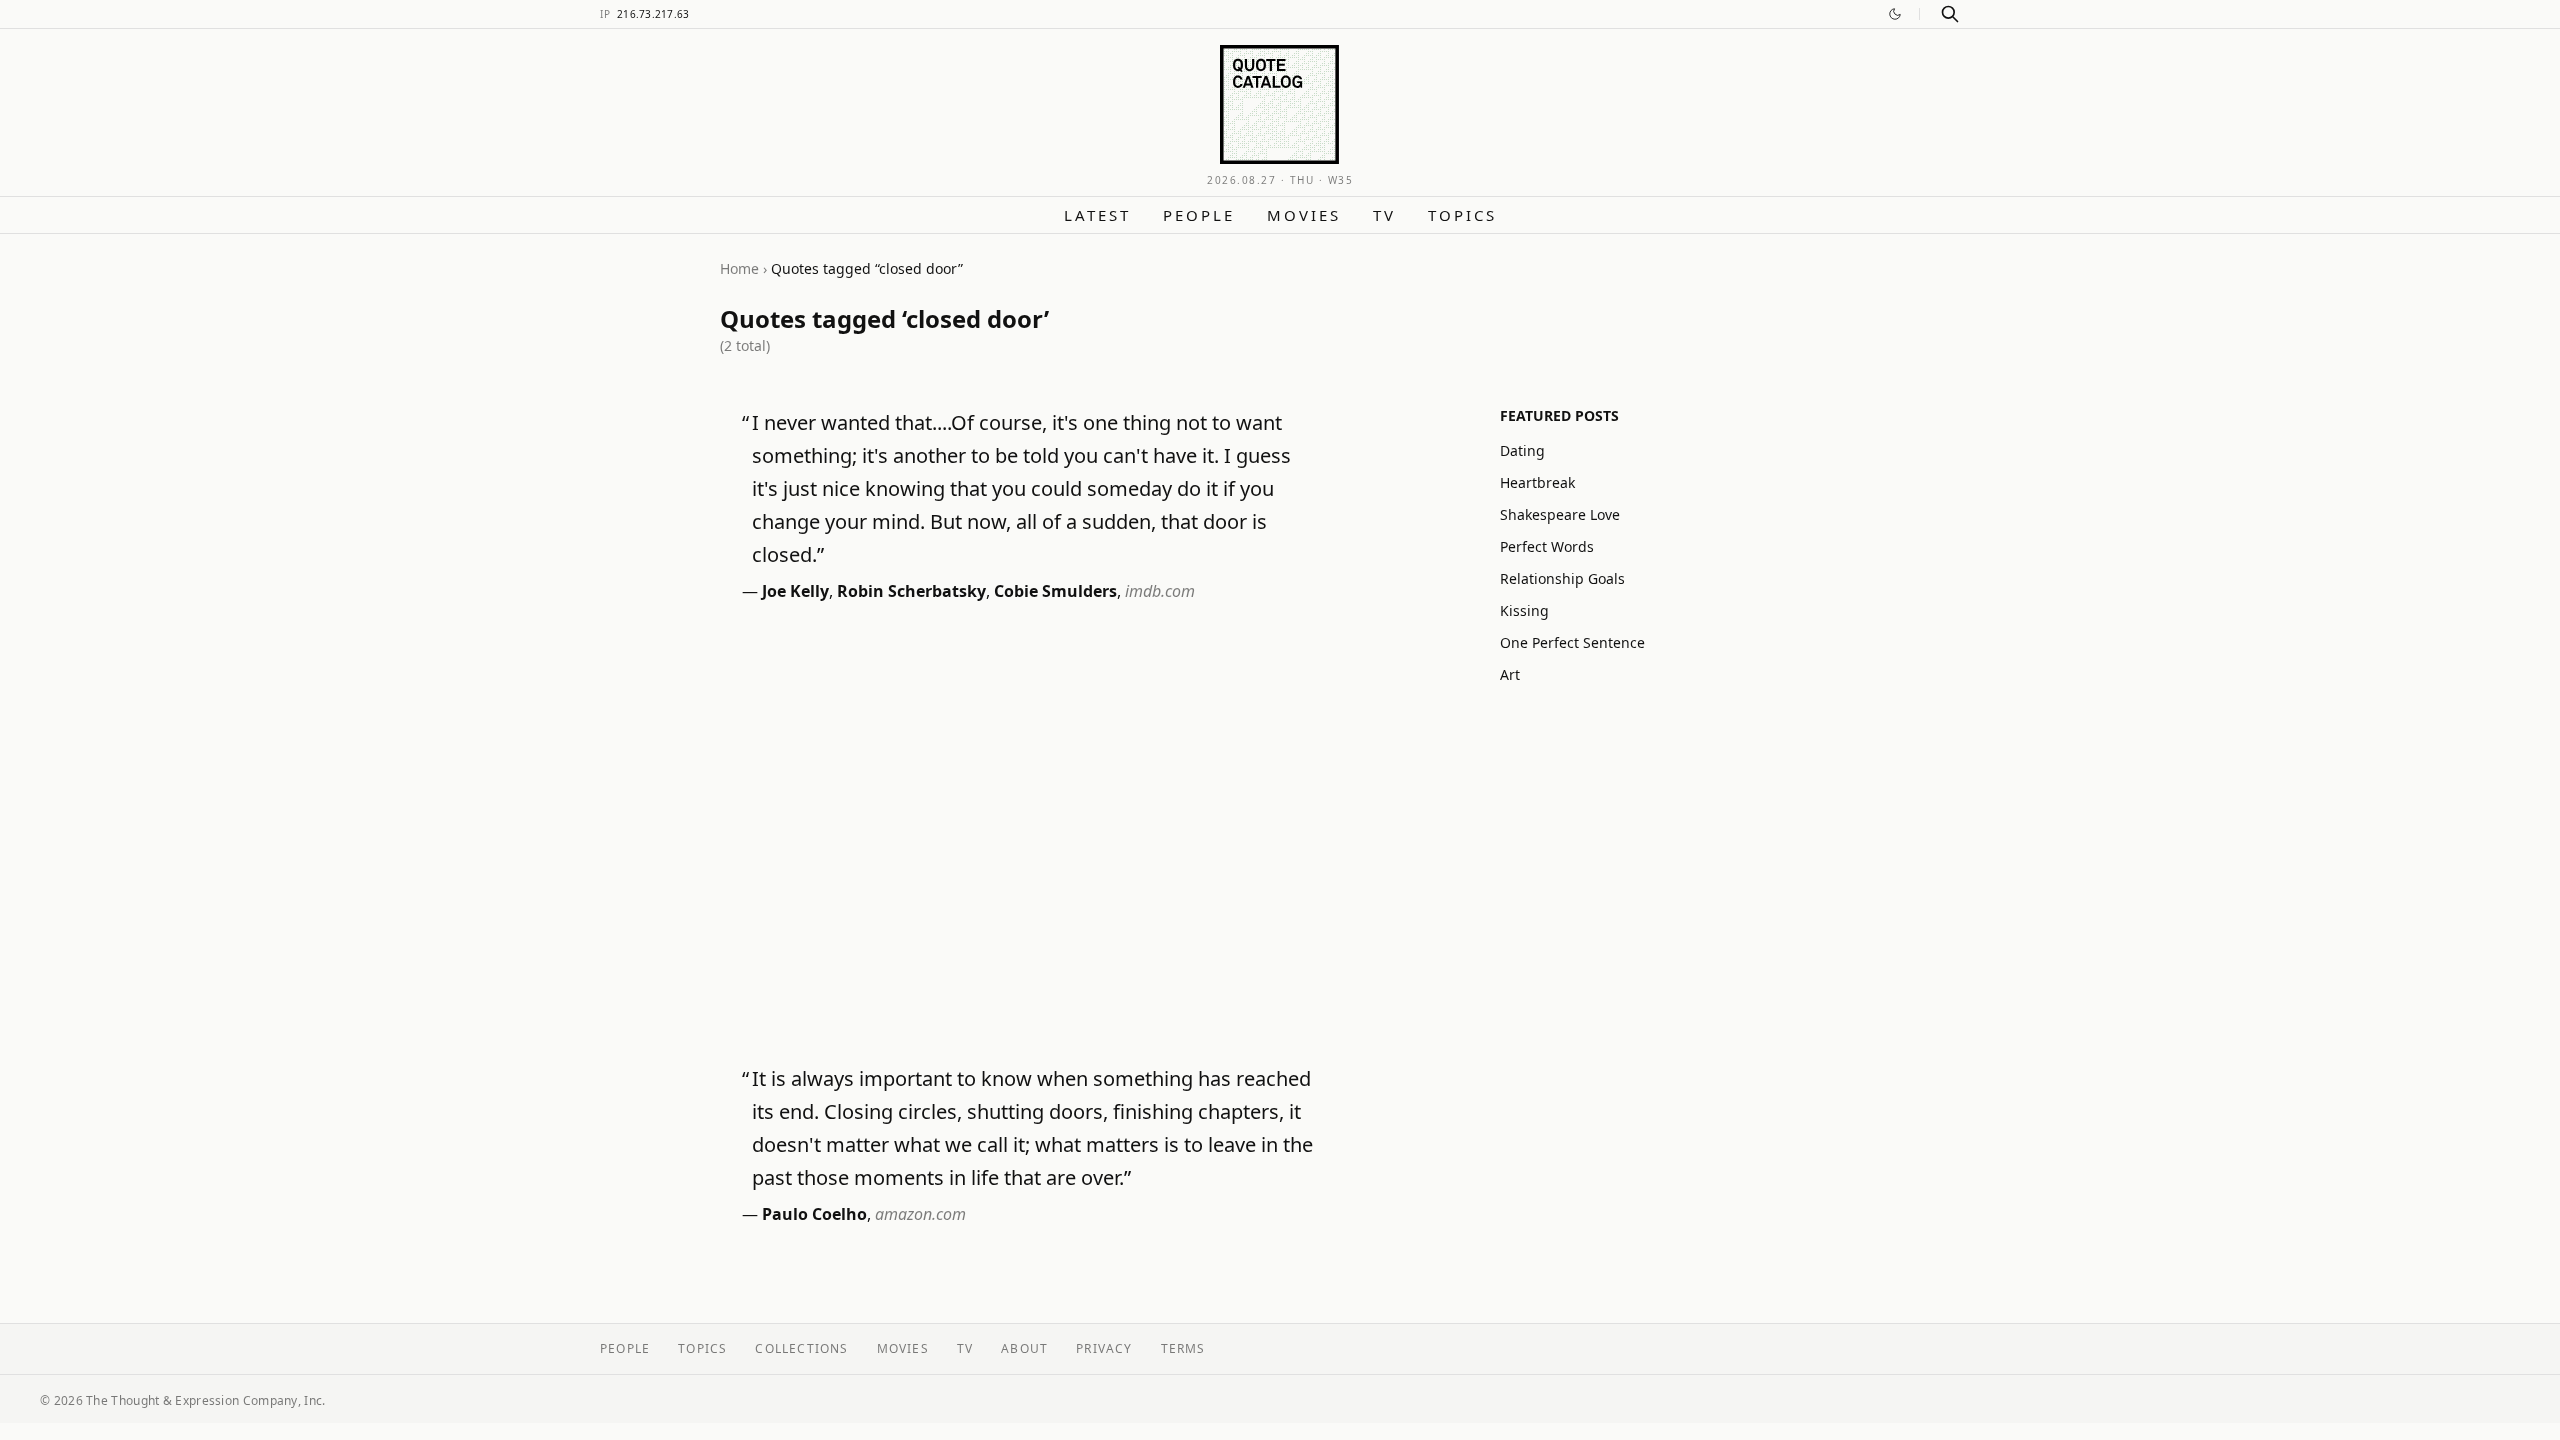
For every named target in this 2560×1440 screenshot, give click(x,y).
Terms (1183, 1348)
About (1024, 1348)
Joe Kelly (795, 591)
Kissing (1524, 610)
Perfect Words (1547, 546)
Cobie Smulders (1055, 591)
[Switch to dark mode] (1895, 14)
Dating (1522, 450)
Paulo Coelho (814, 1214)
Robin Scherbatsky (911, 591)
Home (739, 268)
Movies (1304, 215)
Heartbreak (1537, 482)
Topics (1462, 215)
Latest (1097, 215)
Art (1510, 674)
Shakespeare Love (1560, 514)
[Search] (1950, 14)
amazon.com (920, 1214)
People (1199, 215)
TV (1384, 215)
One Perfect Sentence (1572, 642)
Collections (801, 1348)
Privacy (1104, 1348)
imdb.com (1160, 591)
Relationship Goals (1562, 578)
